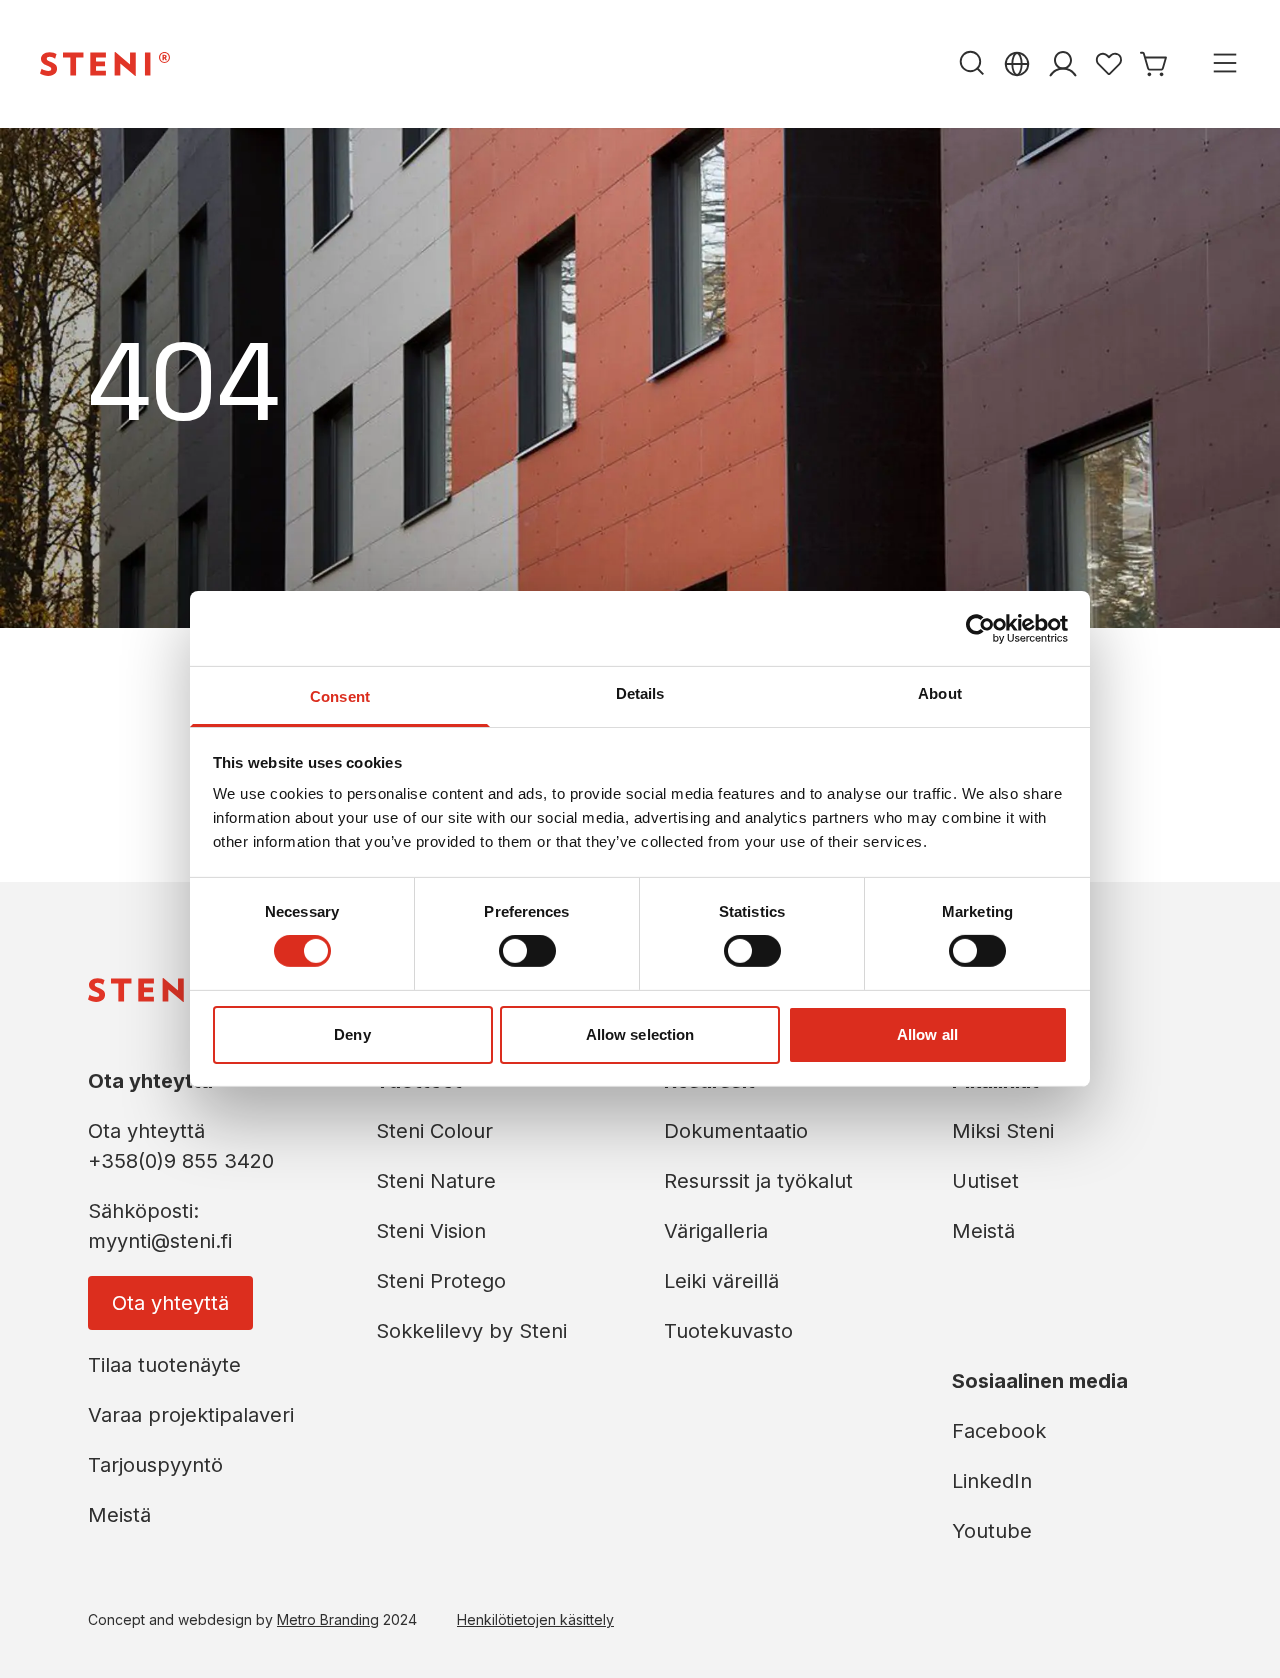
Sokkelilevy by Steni (471, 1331)
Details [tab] (640, 693)
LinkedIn (992, 1481)
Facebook (999, 1431)
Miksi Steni (1003, 1131)
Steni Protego (441, 1281)
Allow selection (640, 1034)
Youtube (992, 1531)
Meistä (119, 1515)
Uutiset (985, 1181)
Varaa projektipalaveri (191, 1415)
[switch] (527, 951)
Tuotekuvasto (728, 1331)
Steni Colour (434, 1131)
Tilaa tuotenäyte (164, 1365)
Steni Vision (431, 1231)
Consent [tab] (340, 696)
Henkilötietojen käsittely (535, 1619)
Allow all (927, 1034)
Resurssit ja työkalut (758, 1181)
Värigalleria (716, 1231)
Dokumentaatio (736, 1131)
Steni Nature (436, 1181)
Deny (352, 1034)
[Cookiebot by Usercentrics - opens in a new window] (980, 628)
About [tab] (940, 693)
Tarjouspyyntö (155, 1465)
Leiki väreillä (721, 1281)
